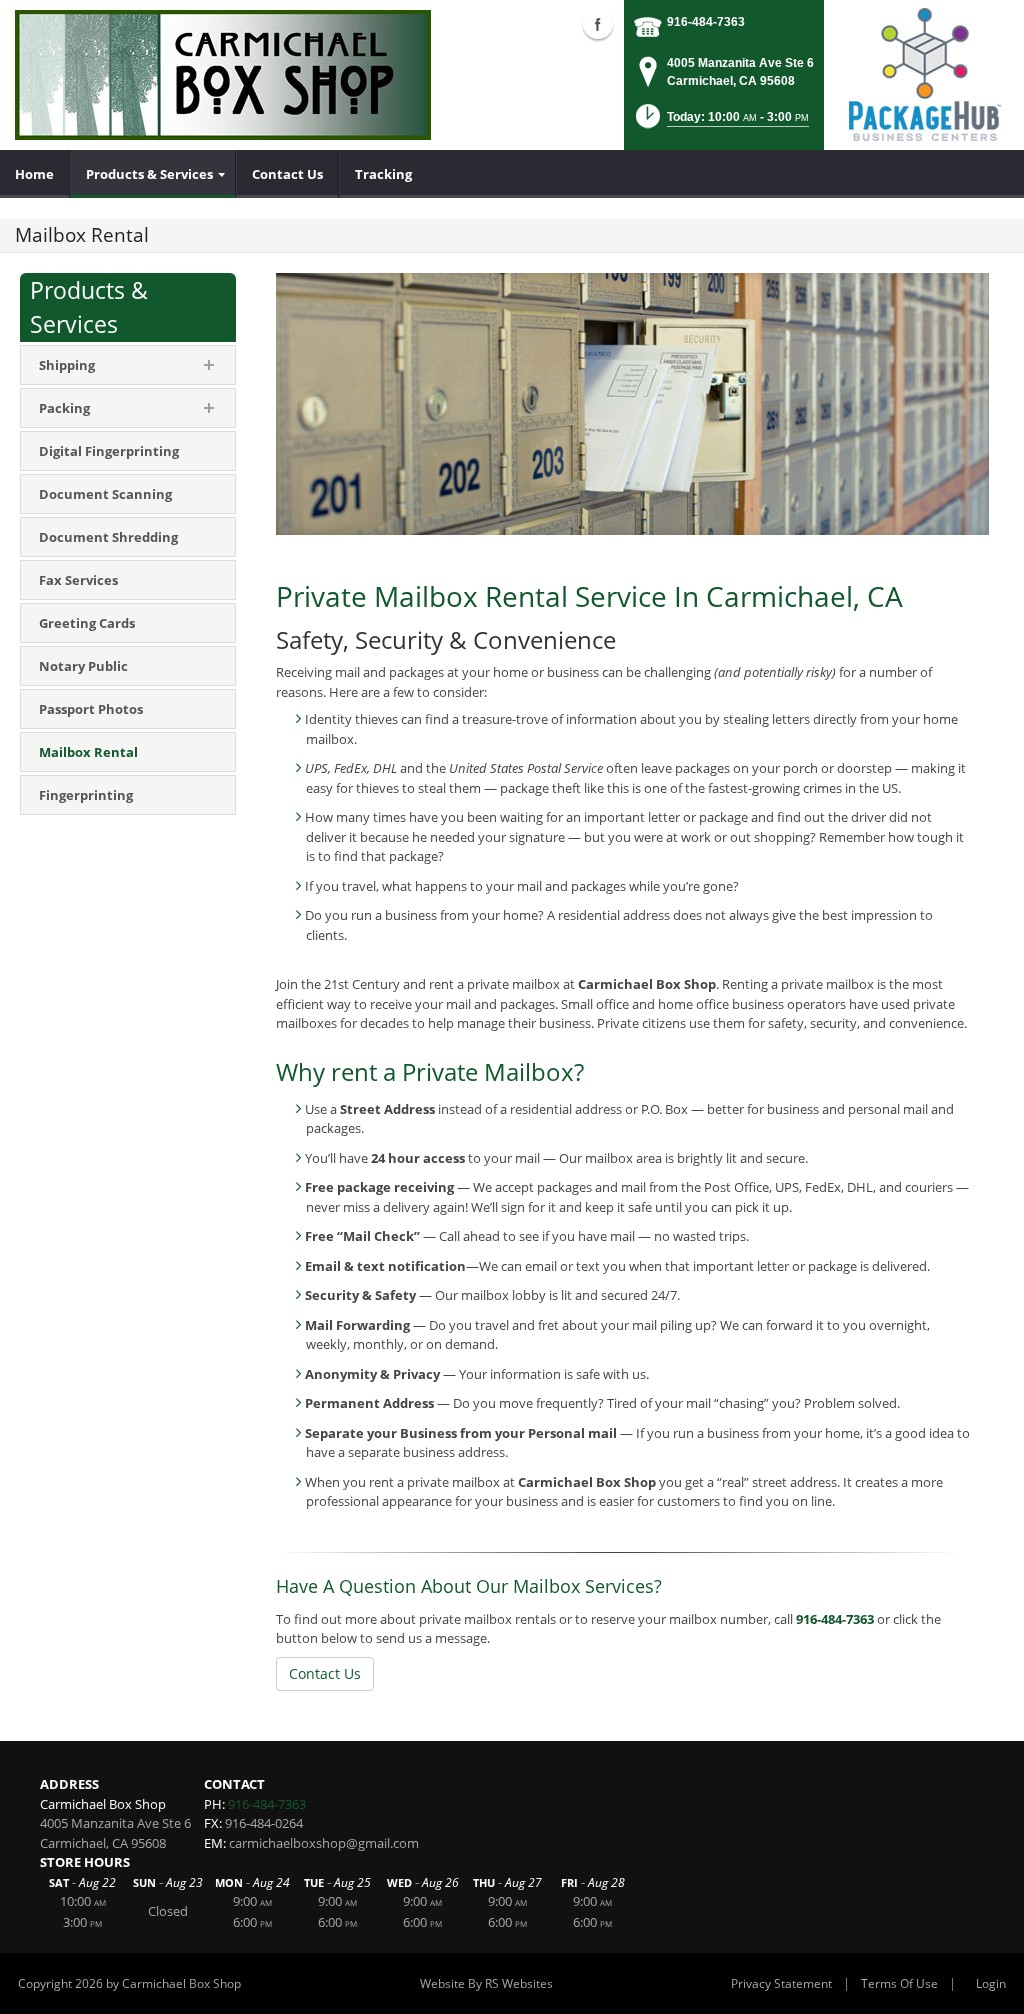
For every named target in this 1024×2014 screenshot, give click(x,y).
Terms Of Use (899, 1983)
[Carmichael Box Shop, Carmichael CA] (223, 75)
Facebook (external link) (598, 24)
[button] (720, 122)
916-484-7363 (706, 22)
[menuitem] (35, 174)
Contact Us (325, 1673)
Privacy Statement (781, 1983)
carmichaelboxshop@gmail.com (324, 1843)
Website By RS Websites (486, 1983)
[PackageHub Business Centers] (924, 73)
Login (991, 1983)
